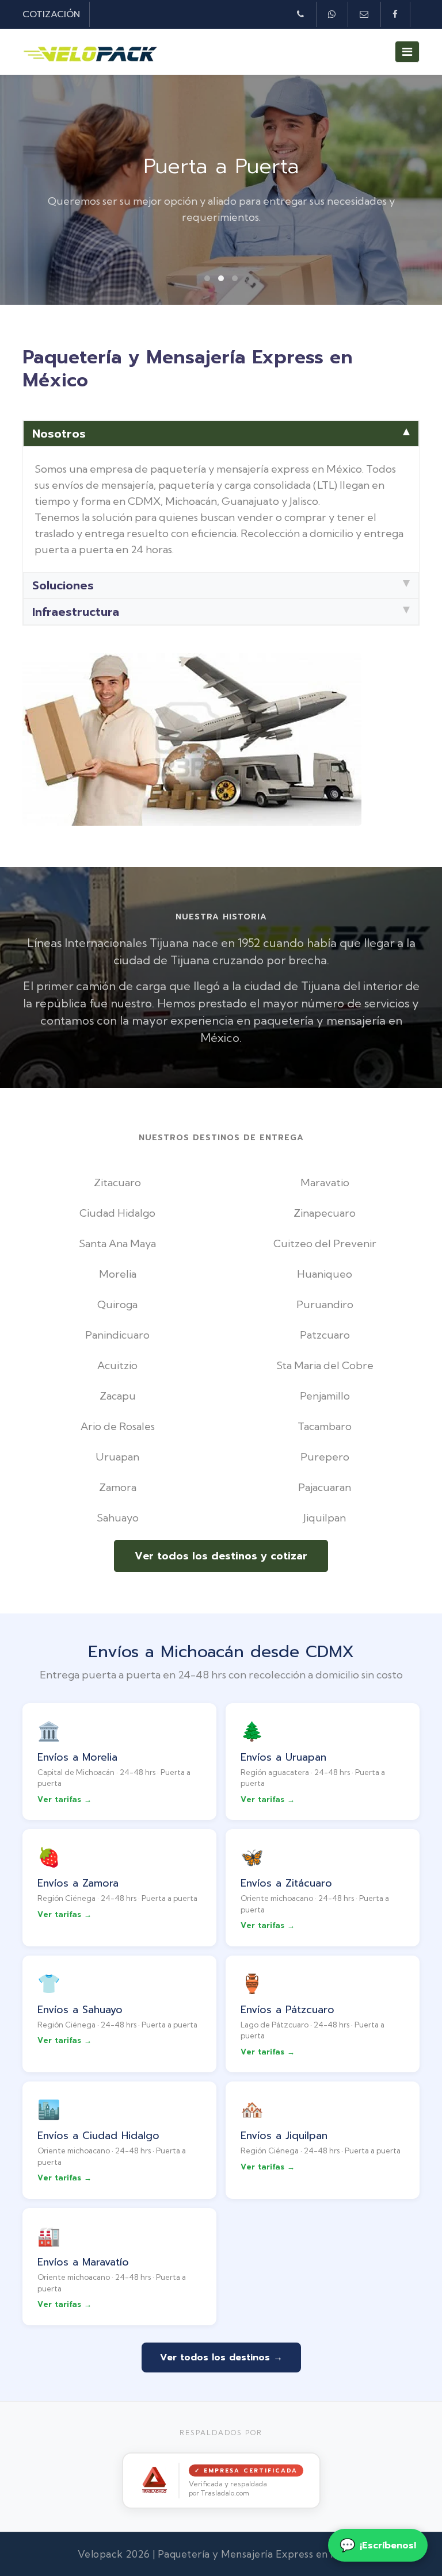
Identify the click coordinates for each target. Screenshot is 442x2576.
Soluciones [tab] (63, 585)
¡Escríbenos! (378, 2545)
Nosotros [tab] (59, 434)
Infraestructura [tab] (76, 612)
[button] (207, 278)
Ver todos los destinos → (221, 2357)
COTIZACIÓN (51, 14)
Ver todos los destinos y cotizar (221, 1556)
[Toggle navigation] (407, 52)
